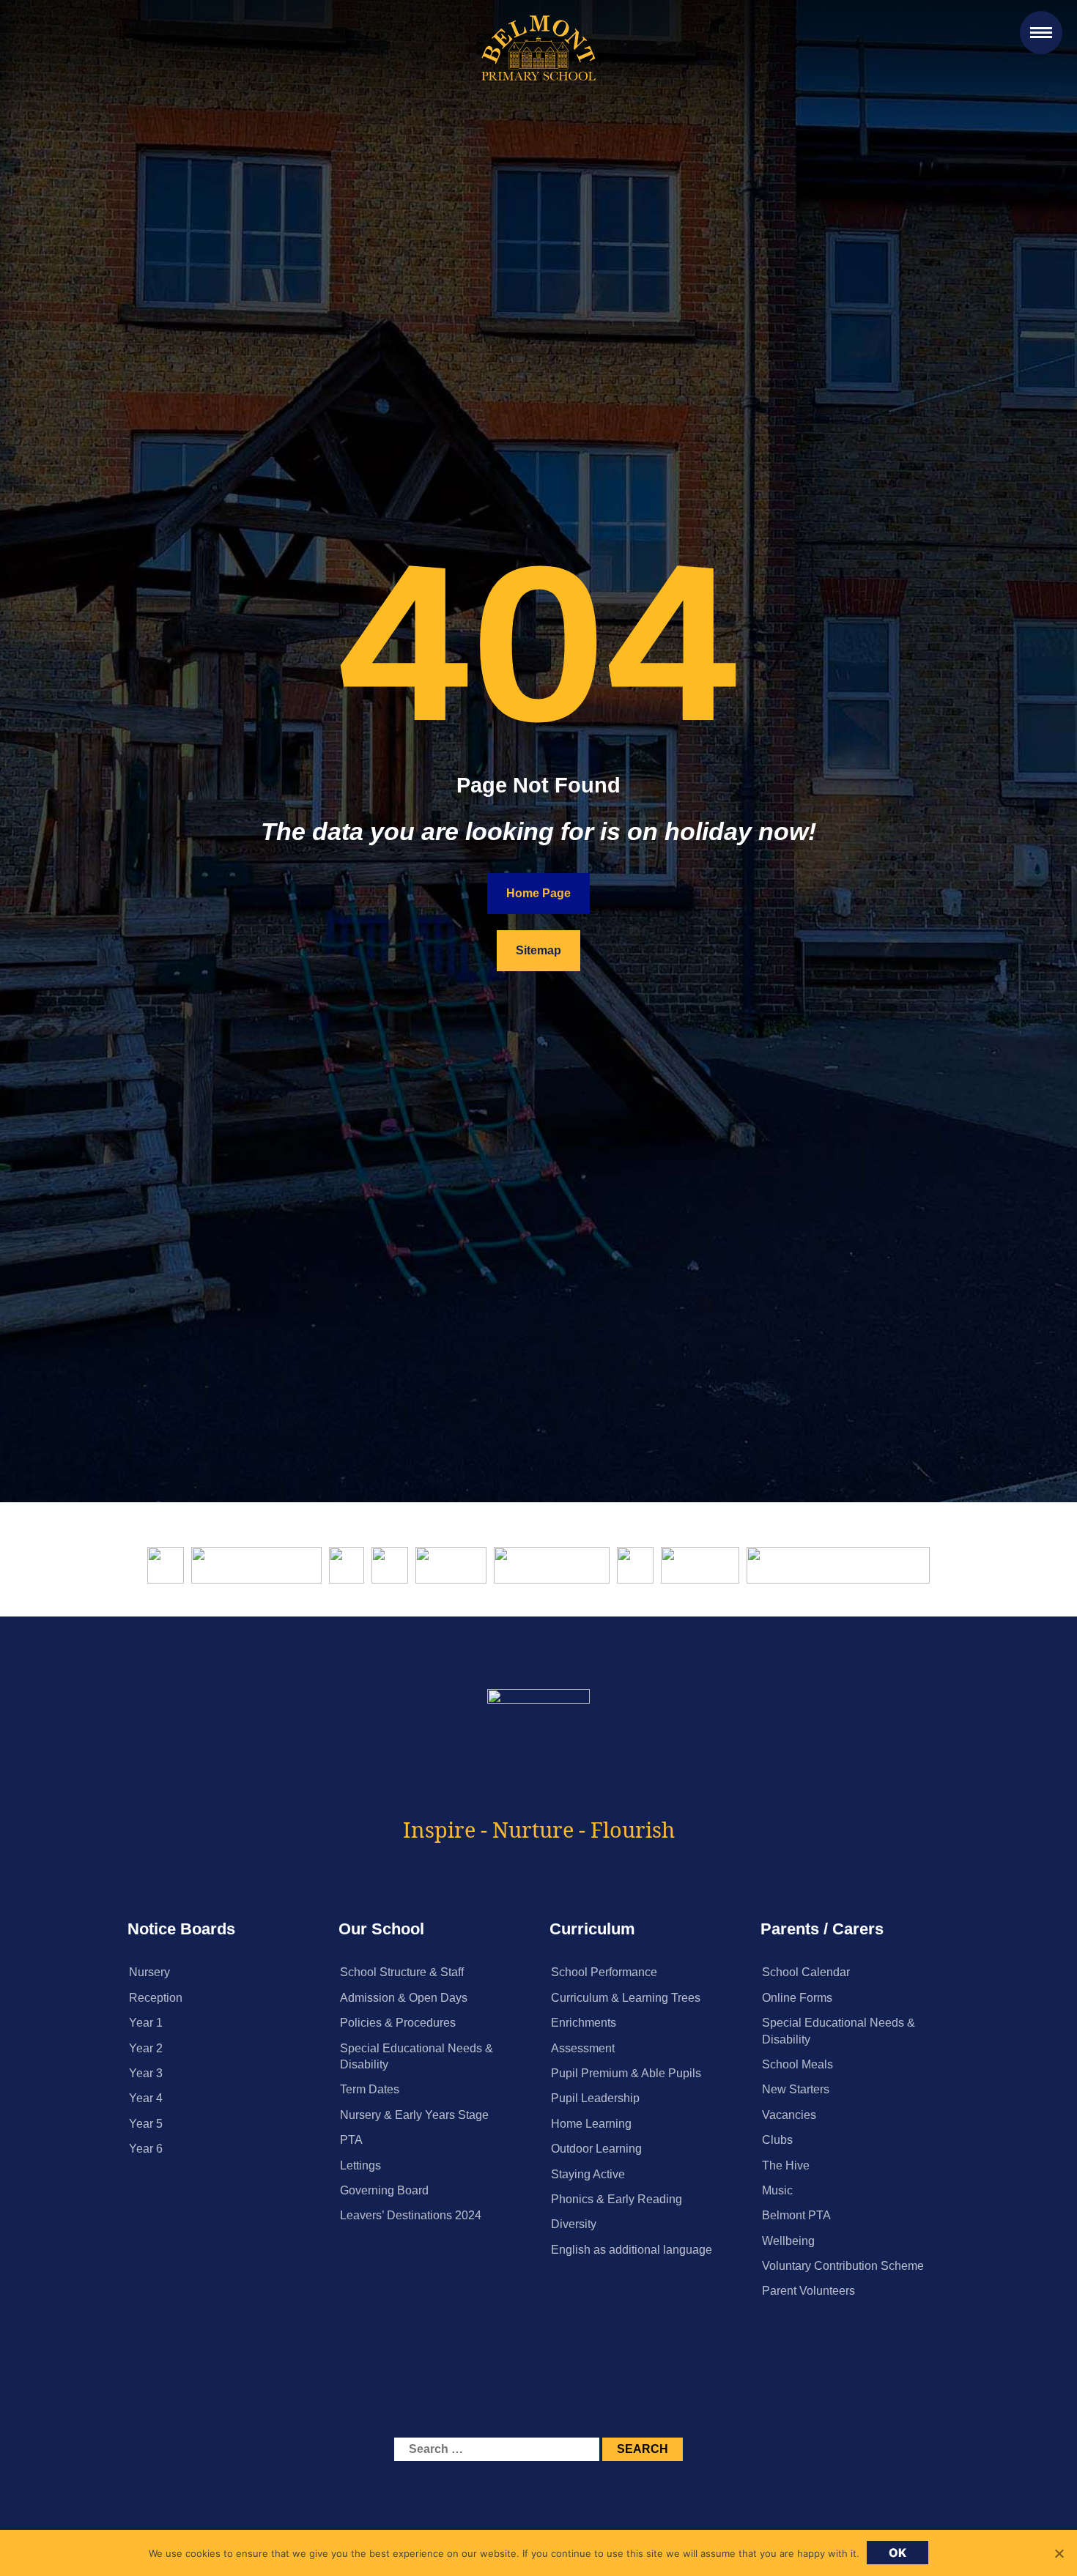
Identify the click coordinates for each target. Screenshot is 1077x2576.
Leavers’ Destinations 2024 (411, 2215)
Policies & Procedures (398, 2023)
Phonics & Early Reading (617, 2199)
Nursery (149, 1972)
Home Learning (591, 2124)
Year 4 (146, 2098)
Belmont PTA (796, 2215)
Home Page (538, 893)
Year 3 (146, 2073)
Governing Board (384, 2190)
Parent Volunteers (808, 2291)
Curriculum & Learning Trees (626, 1998)
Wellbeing (788, 2241)
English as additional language (632, 2250)
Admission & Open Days (404, 1998)
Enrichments (584, 2023)
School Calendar (806, 1972)
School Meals (797, 2064)
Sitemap (538, 950)
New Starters (796, 2089)
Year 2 (146, 2048)
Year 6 (146, 2149)
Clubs (777, 2140)
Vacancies (789, 2115)
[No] (1059, 2553)
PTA (351, 2140)
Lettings (360, 2165)
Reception (156, 1998)
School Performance (604, 1972)
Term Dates (370, 2089)
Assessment (583, 2048)
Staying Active (588, 2174)
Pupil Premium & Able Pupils (626, 2073)
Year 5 (146, 2124)
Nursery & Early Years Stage (414, 2115)
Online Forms (797, 1998)
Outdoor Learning (596, 2149)
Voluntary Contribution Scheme (843, 2266)
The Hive (786, 2165)
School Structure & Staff (402, 1972)
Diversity (574, 2224)
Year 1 (146, 2023)
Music (777, 2190)
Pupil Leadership (595, 2098)
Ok (898, 2553)
